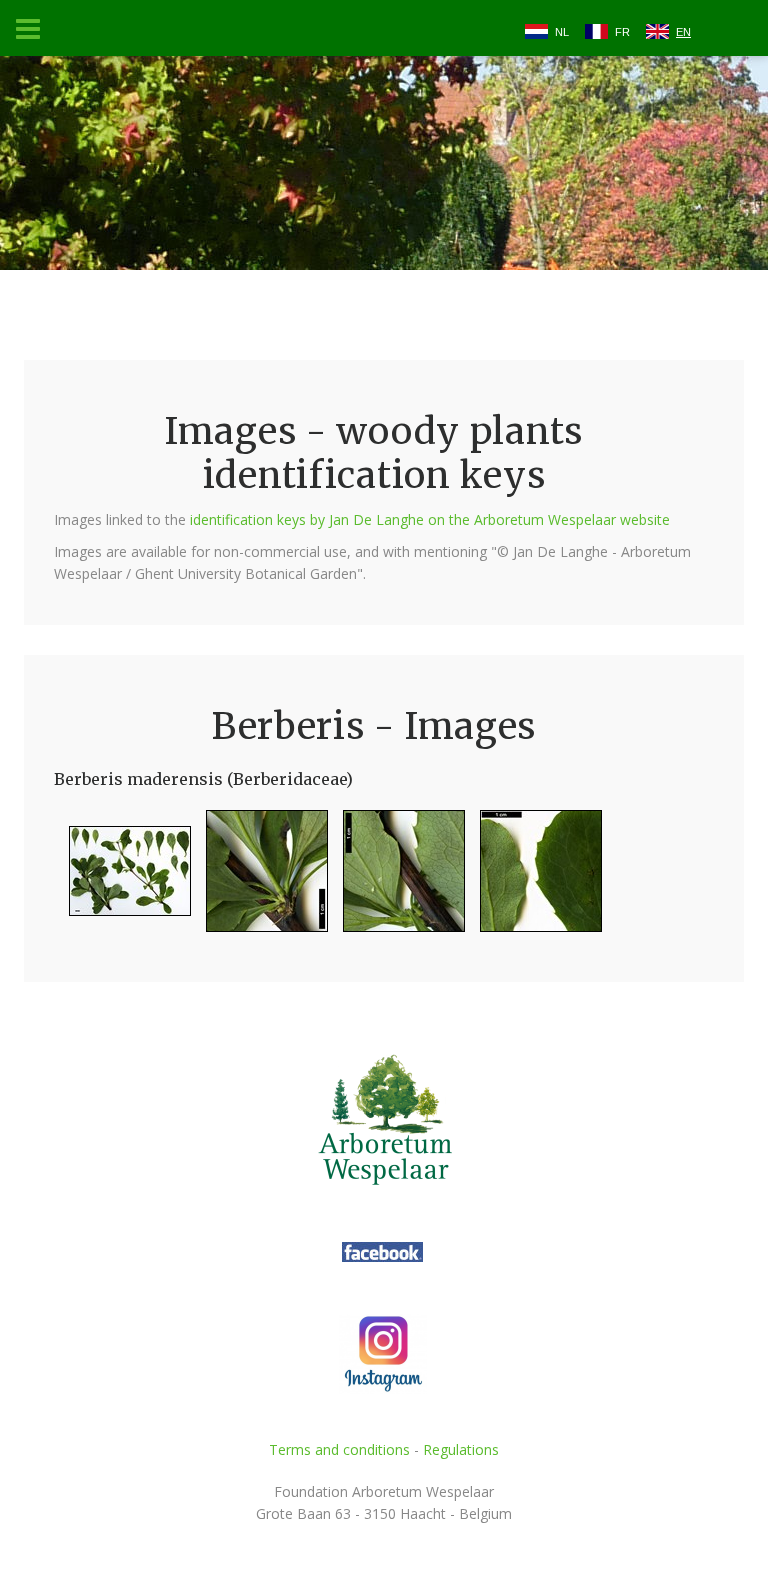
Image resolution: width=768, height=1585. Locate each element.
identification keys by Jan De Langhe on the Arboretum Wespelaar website (430, 519)
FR (622, 32)
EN (683, 32)
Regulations (461, 1449)
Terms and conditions (339, 1449)
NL (562, 32)
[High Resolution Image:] (122, 879)
